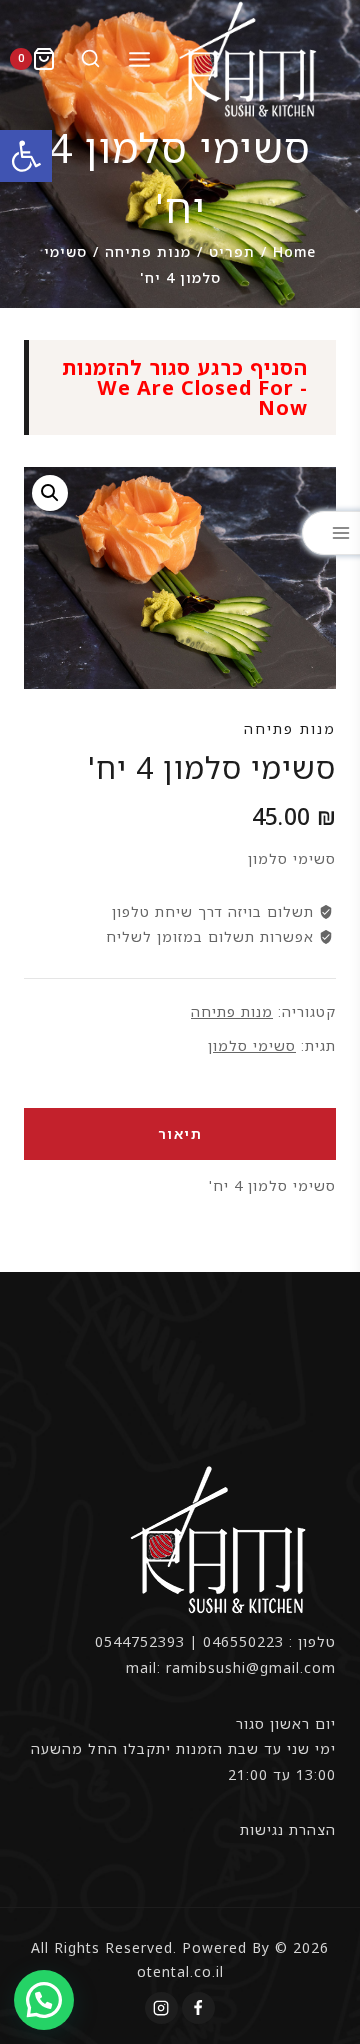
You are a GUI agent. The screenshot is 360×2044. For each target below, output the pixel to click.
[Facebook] (198, 2008)
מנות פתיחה (290, 728)
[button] (26, 156)
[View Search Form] (87, 59)
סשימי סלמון (252, 1045)
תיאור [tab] (180, 1133)
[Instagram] (161, 2008)
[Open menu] (139, 59)
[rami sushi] (250, 59)
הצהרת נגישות (288, 1829)
